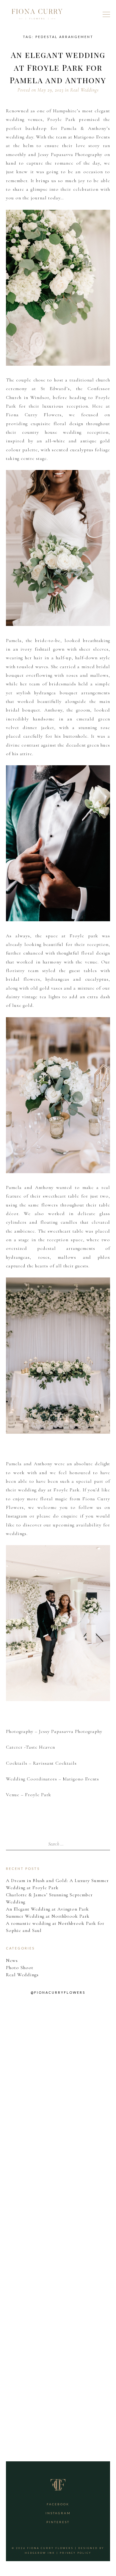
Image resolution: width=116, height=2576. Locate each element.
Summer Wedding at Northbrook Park (48, 1916)
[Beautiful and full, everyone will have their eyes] (58, 2133)
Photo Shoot (20, 1968)
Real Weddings (84, 90)
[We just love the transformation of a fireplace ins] (58, 2305)
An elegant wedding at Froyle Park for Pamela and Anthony (58, 67)
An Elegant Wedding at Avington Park (47, 1909)
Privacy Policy (76, 2553)
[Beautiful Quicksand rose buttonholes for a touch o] (58, 2047)
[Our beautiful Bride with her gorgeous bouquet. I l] (58, 2219)
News (12, 1960)
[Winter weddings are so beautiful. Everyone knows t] (58, 2392)
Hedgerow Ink (40, 2553)
